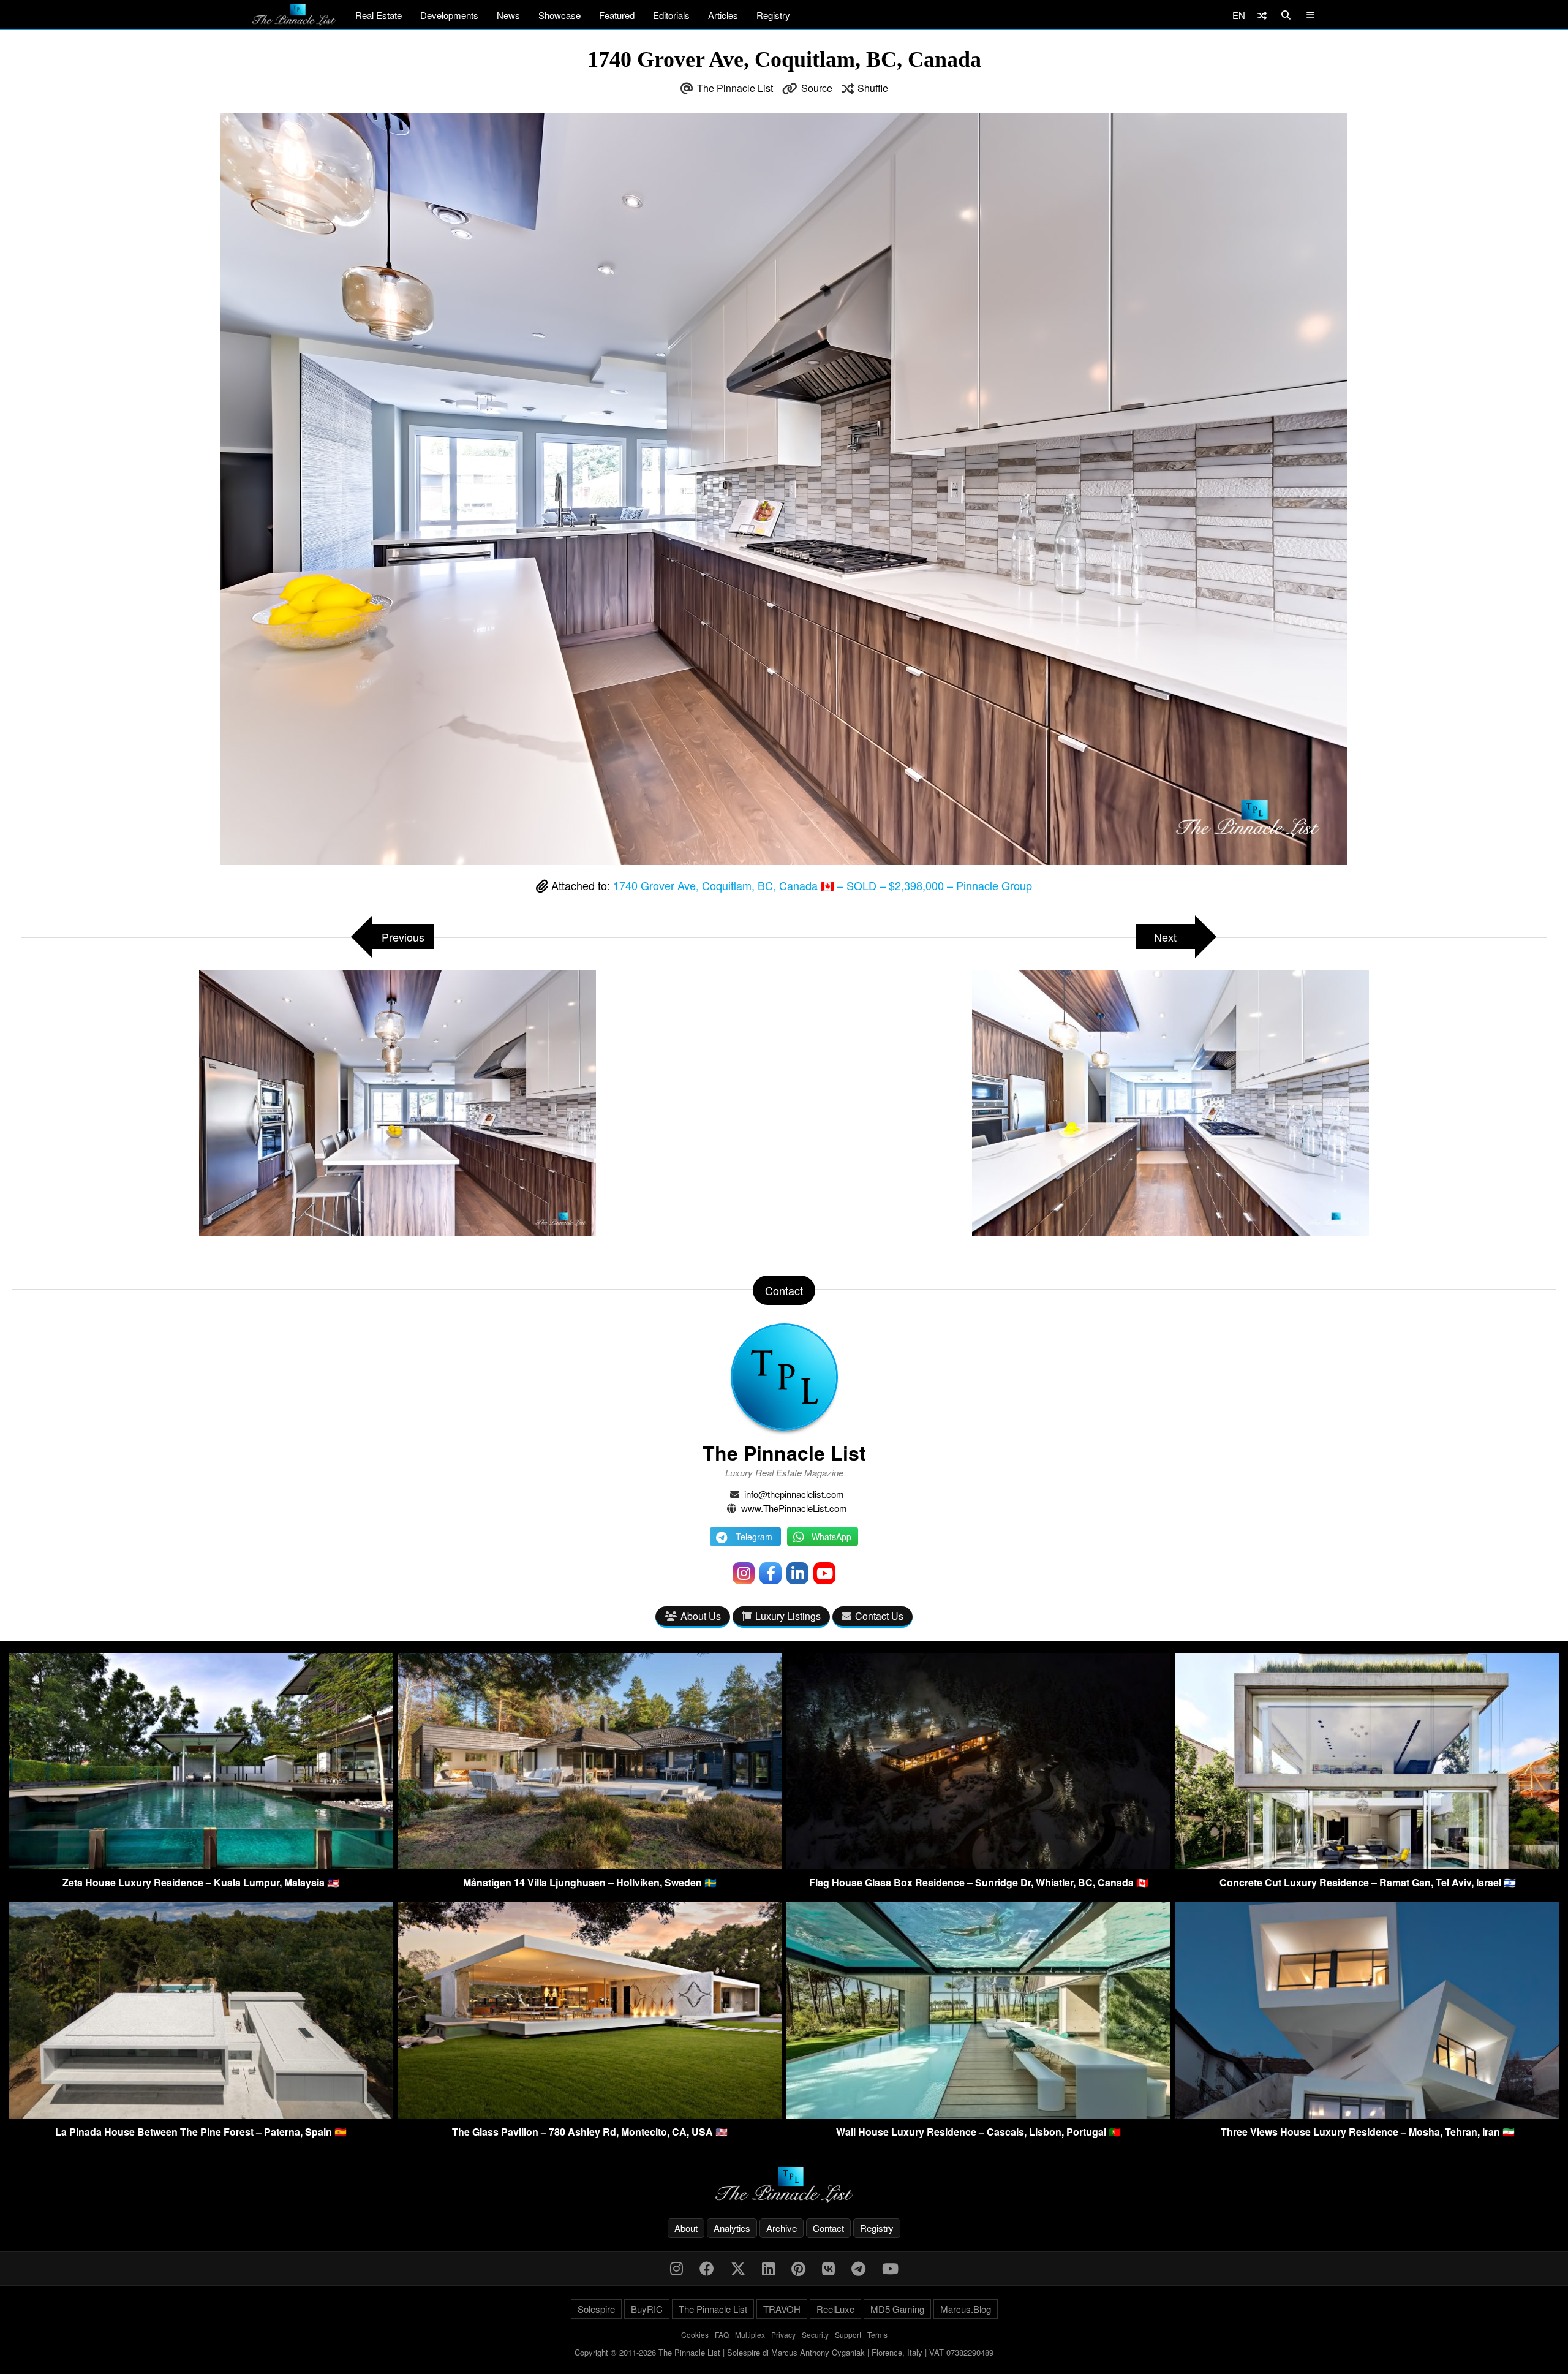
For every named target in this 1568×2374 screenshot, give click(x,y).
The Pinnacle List (735, 88)
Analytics (732, 2228)
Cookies (695, 2334)
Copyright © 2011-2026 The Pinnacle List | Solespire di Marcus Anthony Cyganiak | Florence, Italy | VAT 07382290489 (784, 2352)
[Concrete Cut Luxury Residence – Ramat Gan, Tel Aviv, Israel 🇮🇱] (1367, 1865)
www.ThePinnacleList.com (794, 1508)
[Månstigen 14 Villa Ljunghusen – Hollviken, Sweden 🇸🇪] (590, 1865)
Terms (877, 2334)
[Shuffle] (1262, 15)
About (686, 2228)
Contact (828, 2228)
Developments (449, 15)
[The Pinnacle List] (784, 2185)
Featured (617, 15)
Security (815, 2334)
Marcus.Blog (966, 2309)
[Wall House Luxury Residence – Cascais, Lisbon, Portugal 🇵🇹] (978, 2115)
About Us (701, 1616)
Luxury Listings (788, 1616)
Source (817, 88)
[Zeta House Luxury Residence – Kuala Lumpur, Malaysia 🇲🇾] (201, 1865)
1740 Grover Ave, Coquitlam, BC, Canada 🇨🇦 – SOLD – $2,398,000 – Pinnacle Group (823, 885)
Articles (723, 15)
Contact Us (879, 1616)
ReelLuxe (835, 2309)
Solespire (596, 2309)
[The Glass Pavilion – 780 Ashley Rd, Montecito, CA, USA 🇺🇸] (590, 2115)
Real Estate (379, 15)
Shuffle (873, 88)
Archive (782, 2228)
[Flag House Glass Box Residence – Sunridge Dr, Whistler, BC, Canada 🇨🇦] (978, 1865)
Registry (773, 15)
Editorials (671, 15)
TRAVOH (782, 2309)
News (508, 15)
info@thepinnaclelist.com (794, 1494)
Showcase (560, 15)
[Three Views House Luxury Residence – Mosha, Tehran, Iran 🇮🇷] (1367, 2115)
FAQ (722, 2334)
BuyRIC (647, 2309)
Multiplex (750, 2334)
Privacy (783, 2334)
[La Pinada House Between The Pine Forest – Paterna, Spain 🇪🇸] (201, 2115)
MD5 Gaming (897, 2309)
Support (848, 2334)
